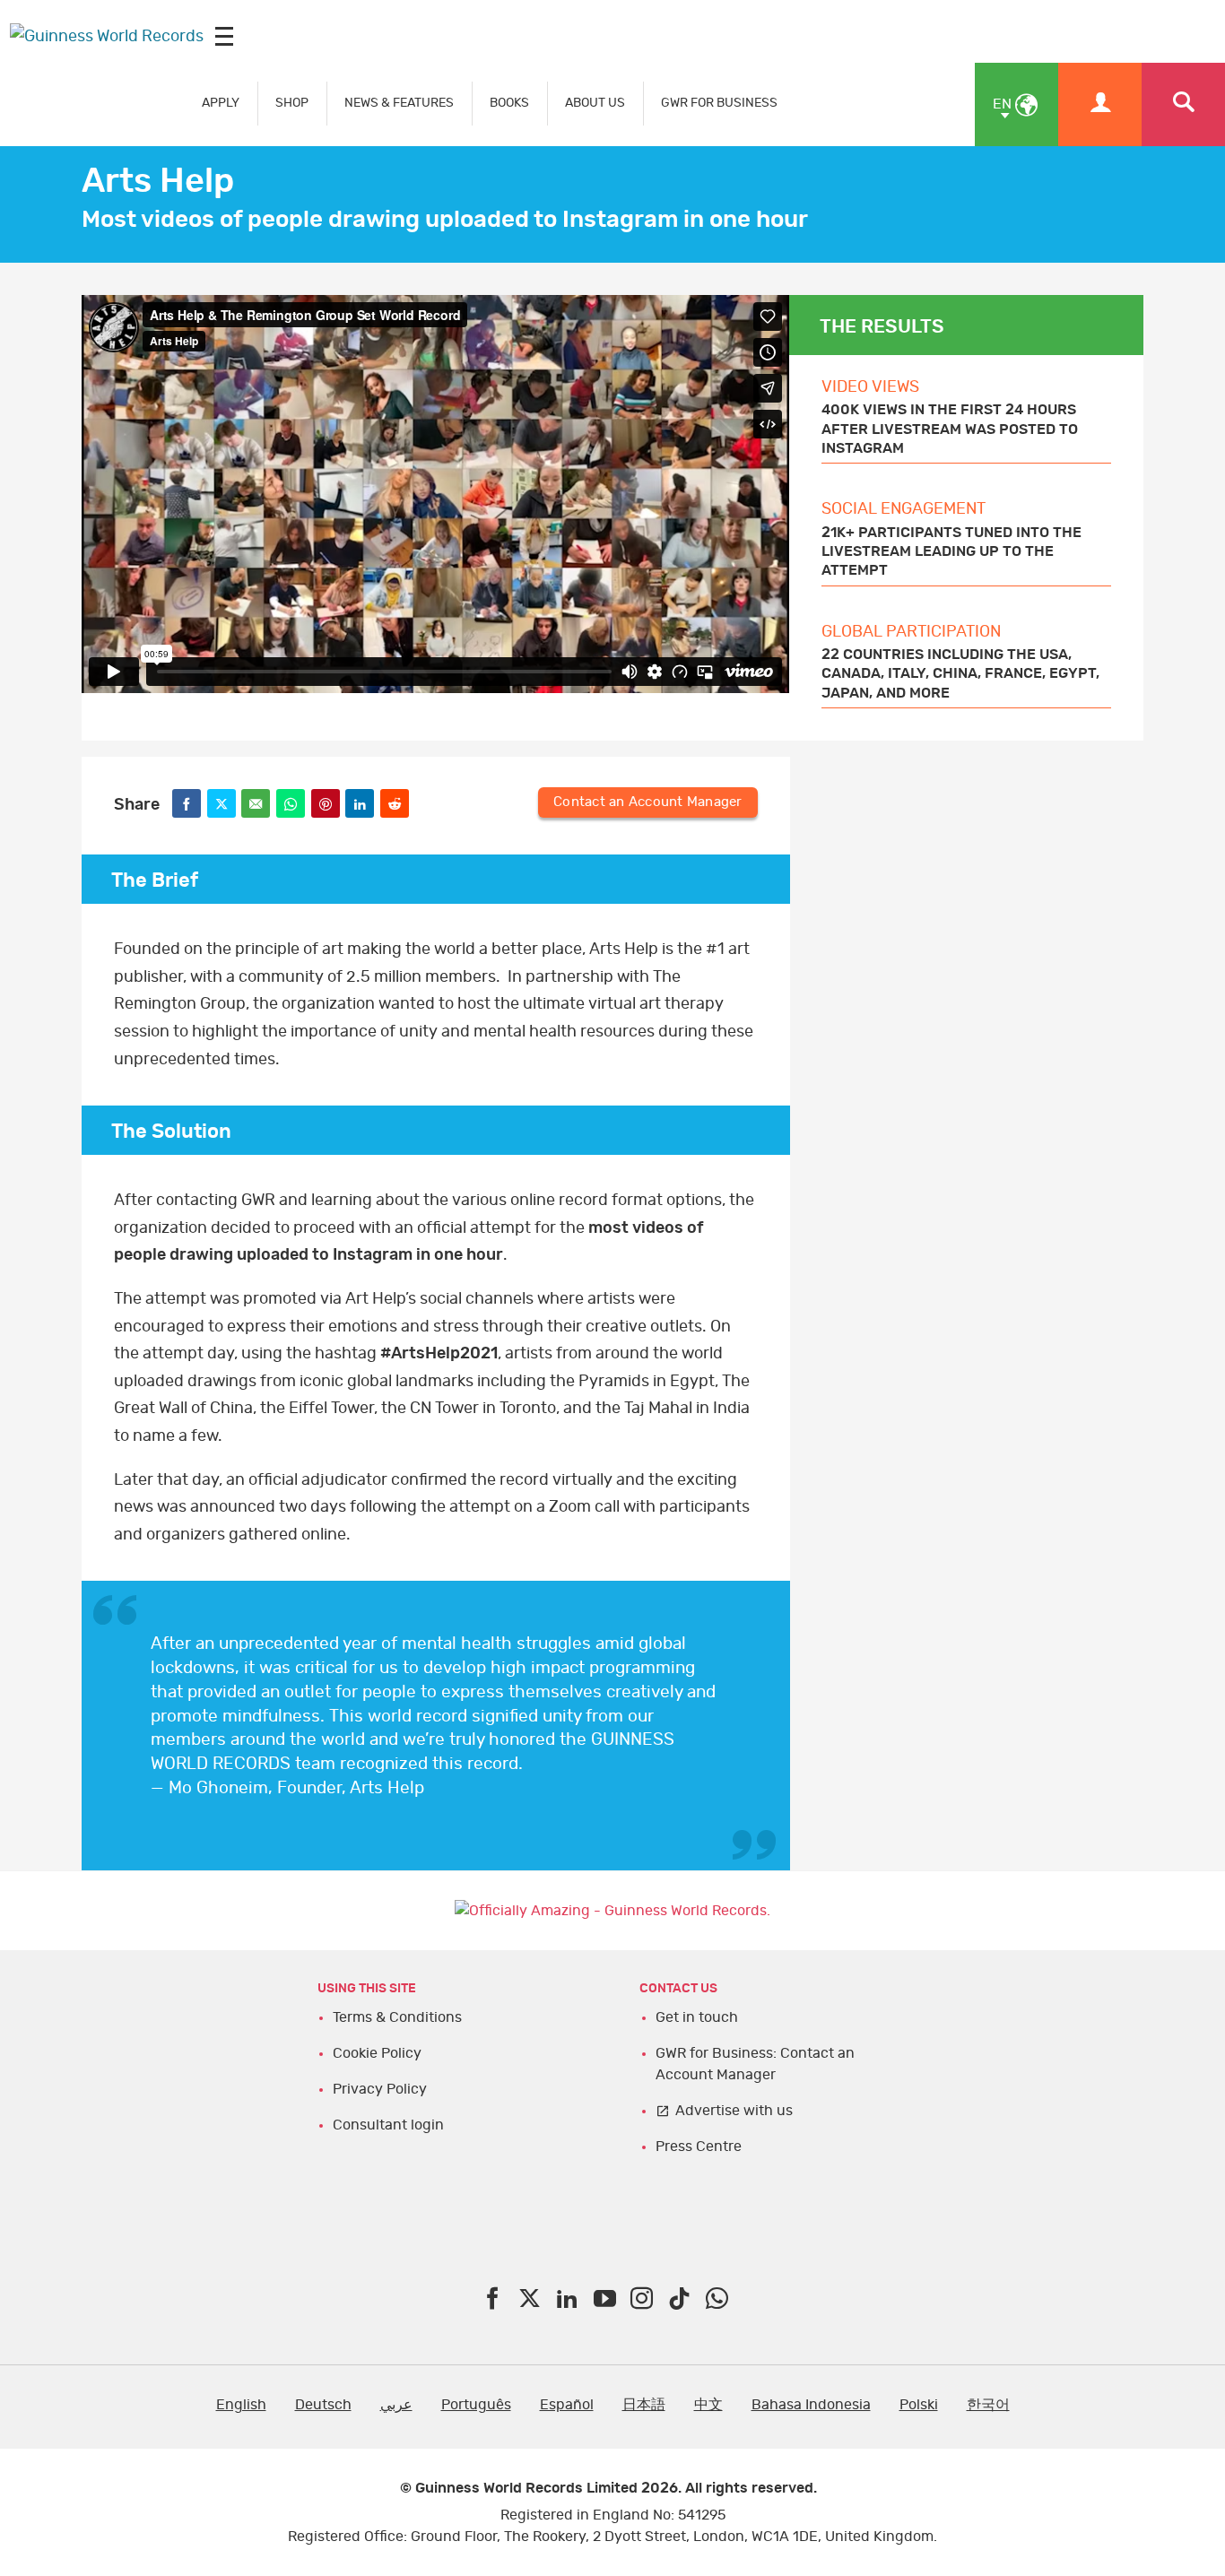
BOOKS (509, 103)
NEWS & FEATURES (399, 103)
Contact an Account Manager (648, 802)
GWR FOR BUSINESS (719, 103)
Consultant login (388, 2125)
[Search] (1183, 104)
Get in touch (697, 2017)
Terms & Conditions (397, 2017)
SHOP (292, 103)
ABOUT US (595, 103)
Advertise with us (734, 2111)
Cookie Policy (377, 2053)
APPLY (221, 103)
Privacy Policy (380, 2089)
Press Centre (699, 2147)
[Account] (1100, 104)
